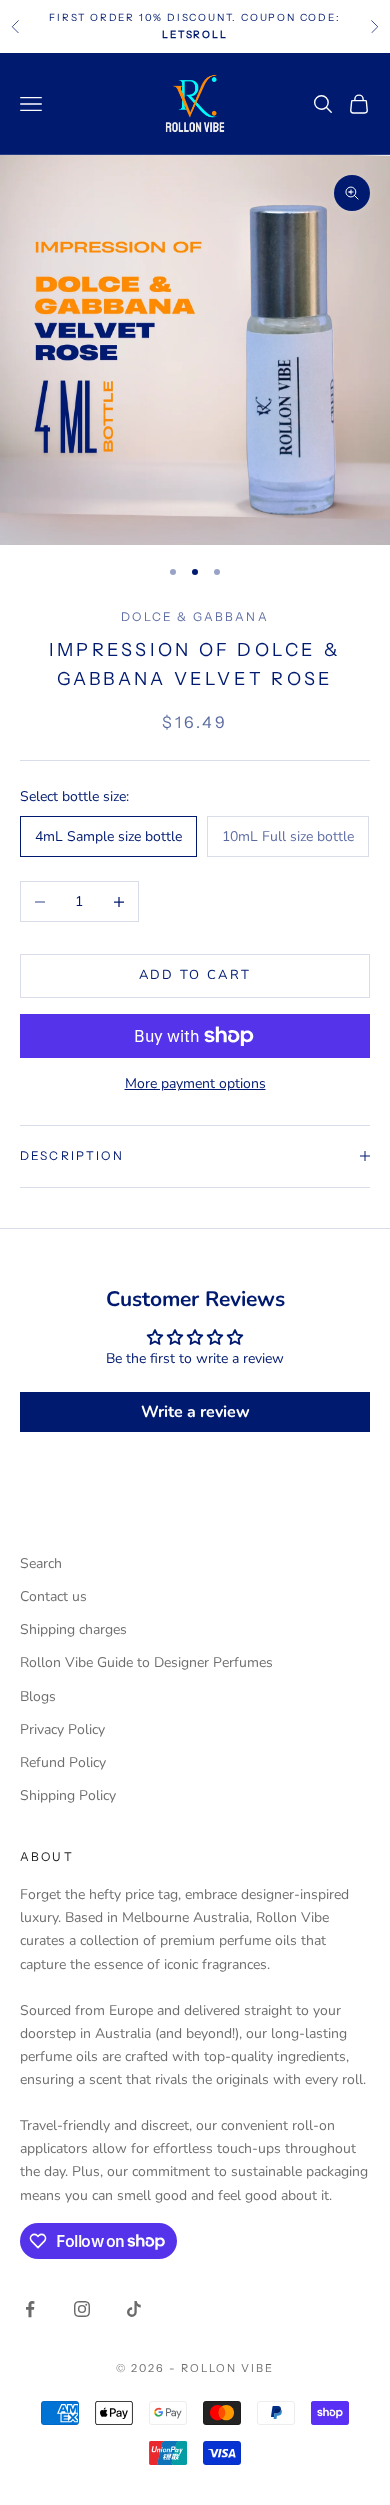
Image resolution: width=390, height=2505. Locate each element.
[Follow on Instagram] (82, 2309)
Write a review (195, 1412)
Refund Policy (63, 1762)
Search (41, 1563)
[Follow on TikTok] (134, 2309)
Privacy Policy (62, 1729)
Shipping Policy (68, 1795)
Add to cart (195, 975)
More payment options (195, 1083)
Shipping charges (73, 1629)
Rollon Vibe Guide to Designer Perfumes (146, 1662)
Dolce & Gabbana (194, 616)
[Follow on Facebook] (30, 2309)
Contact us (53, 1596)
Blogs (38, 1696)
